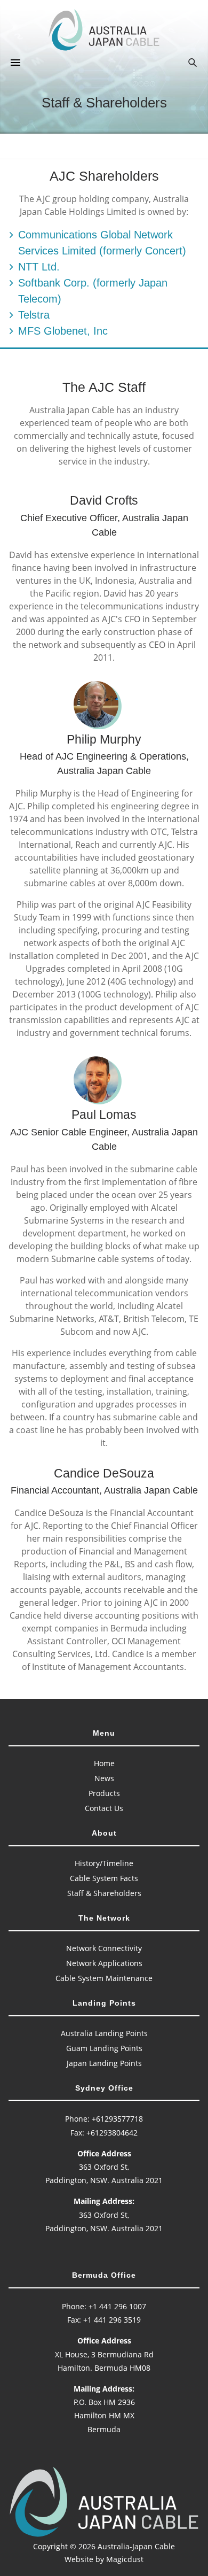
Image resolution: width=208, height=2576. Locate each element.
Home (104, 1763)
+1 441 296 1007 (117, 2306)
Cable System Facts (104, 1878)
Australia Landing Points (104, 2033)
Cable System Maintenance (104, 1978)
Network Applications (104, 1963)
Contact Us (104, 1808)
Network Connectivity (104, 1948)
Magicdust (125, 2559)
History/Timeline (104, 1863)
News (104, 1778)
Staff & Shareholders (104, 1893)
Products (104, 1793)
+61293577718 (117, 2119)
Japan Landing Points (104, 2063)
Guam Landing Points (104, 2048)
